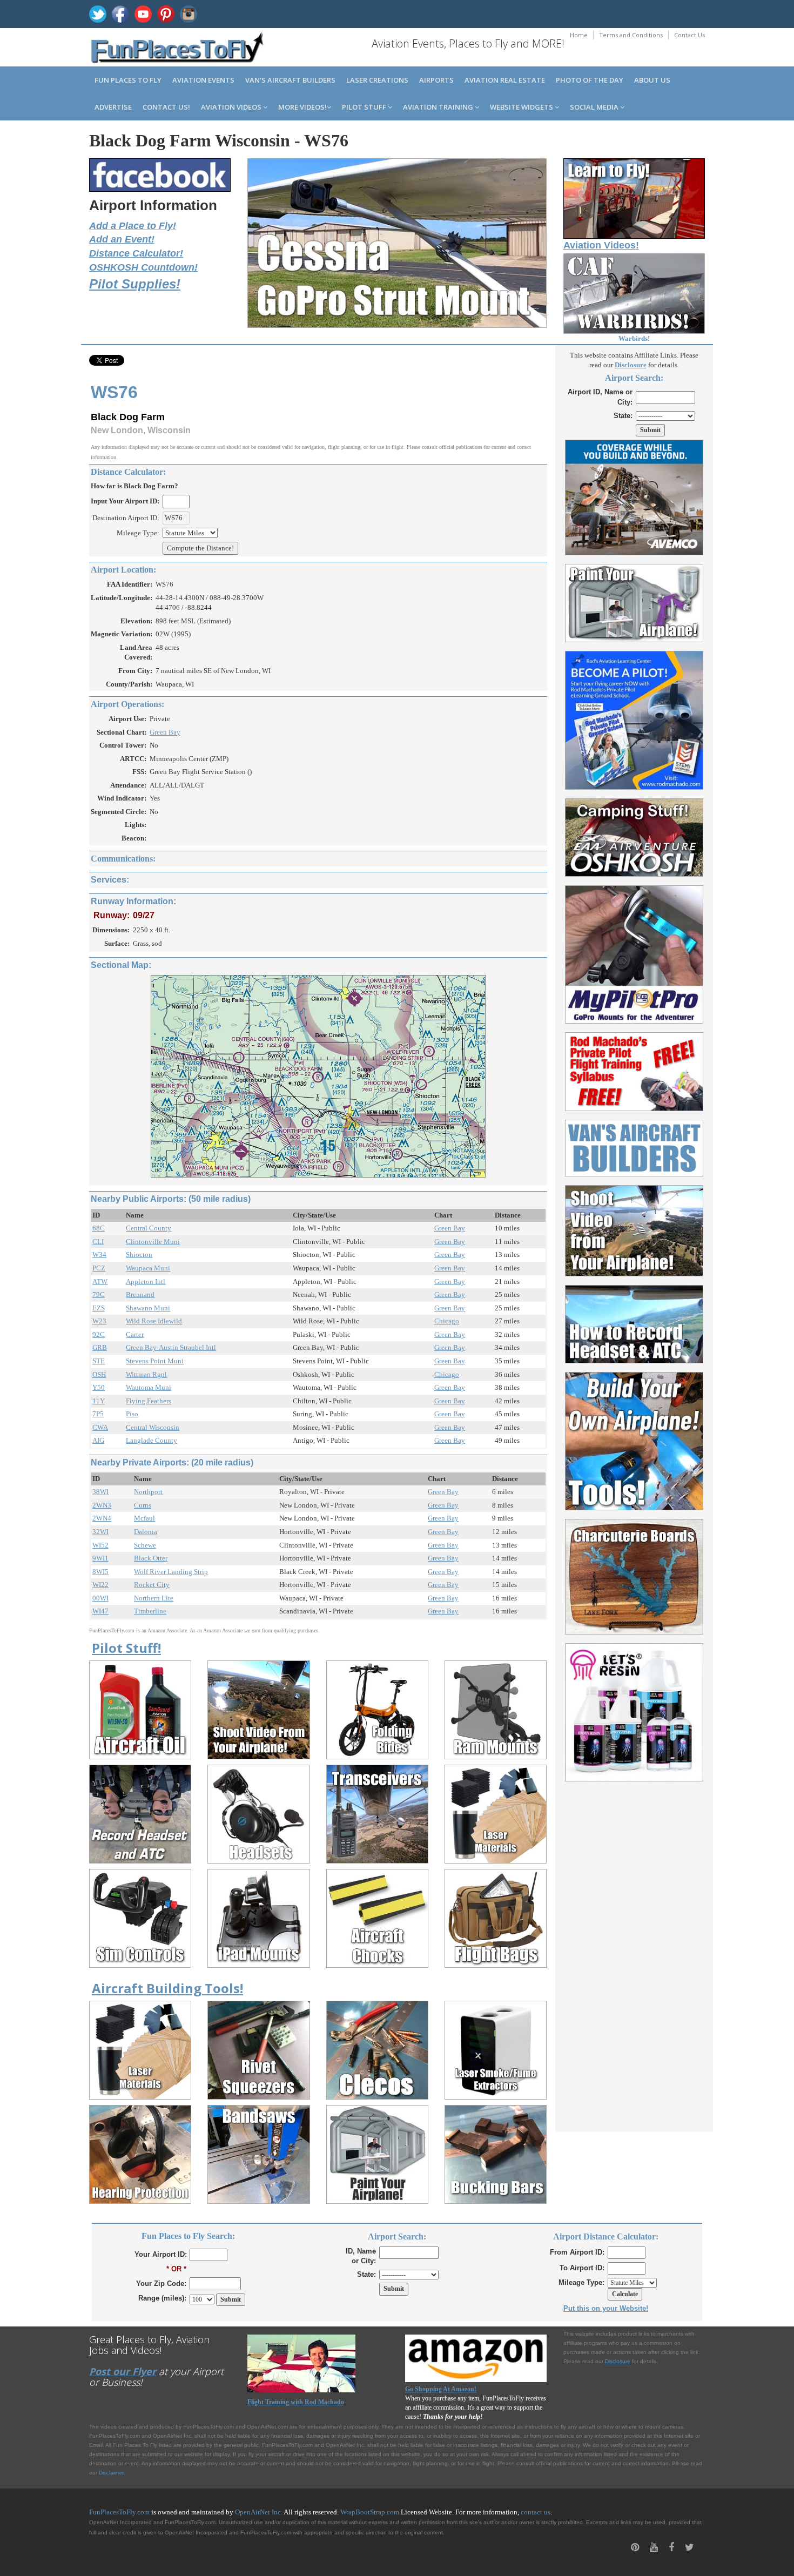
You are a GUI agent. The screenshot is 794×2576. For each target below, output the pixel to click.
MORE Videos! (302, 107)
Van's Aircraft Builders (290, 80)
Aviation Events (203, 80)
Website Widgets (522, 107)
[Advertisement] (634, 1951)
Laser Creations (377, 80)
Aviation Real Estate (505, 80)
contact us (536, 2512)
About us (652, 80)
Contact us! (166, 107)
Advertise (113, 107)
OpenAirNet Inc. (259, 2512)
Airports (436, 80)
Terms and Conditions (631, 35)
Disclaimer (111, 2473)
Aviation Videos (232, 107)
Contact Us (689, 35)
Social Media (595, 107)
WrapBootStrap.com (370, 2512)
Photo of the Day (590, 80)
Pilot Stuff (365, 107)
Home (579, 35)
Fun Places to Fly (128, 80)
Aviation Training (439, 107)
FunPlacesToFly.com (119, 2512)
